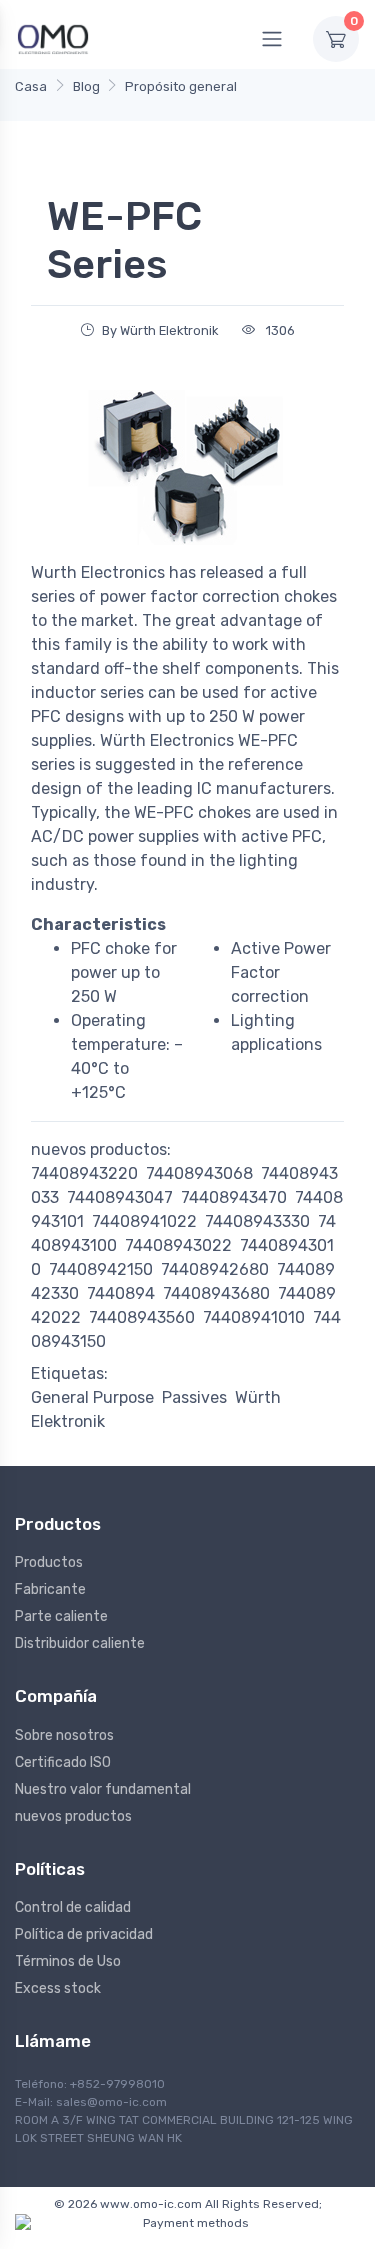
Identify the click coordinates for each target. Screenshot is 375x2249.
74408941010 (254, 1317)
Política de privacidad (84, 1934)
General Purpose (92, 1397)
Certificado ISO (63, 1762)
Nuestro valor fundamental (103, 1789)
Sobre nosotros (64, 1735)
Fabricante (50, 1589)
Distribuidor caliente (80, 1643)
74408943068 (199, 1173)
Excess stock (58, 1988)
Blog (86, 86)
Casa (31, 86)
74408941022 (144, 1221)
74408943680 (216, 1293)
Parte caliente (61, 1616)
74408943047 (120, 1197)
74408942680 (215, 1269)
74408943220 (84, 1173)
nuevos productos (73, 1816)
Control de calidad (73, 1907)
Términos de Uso (68, 1961)
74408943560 (142, 1317)
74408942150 (101, 1269)
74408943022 (178, 1245)
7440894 (121, 1293)
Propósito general (181, 86)
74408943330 (257, 1221)
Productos (49, 1562)
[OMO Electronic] (53, 38)
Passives (194, 1397)
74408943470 (234, 1197)
